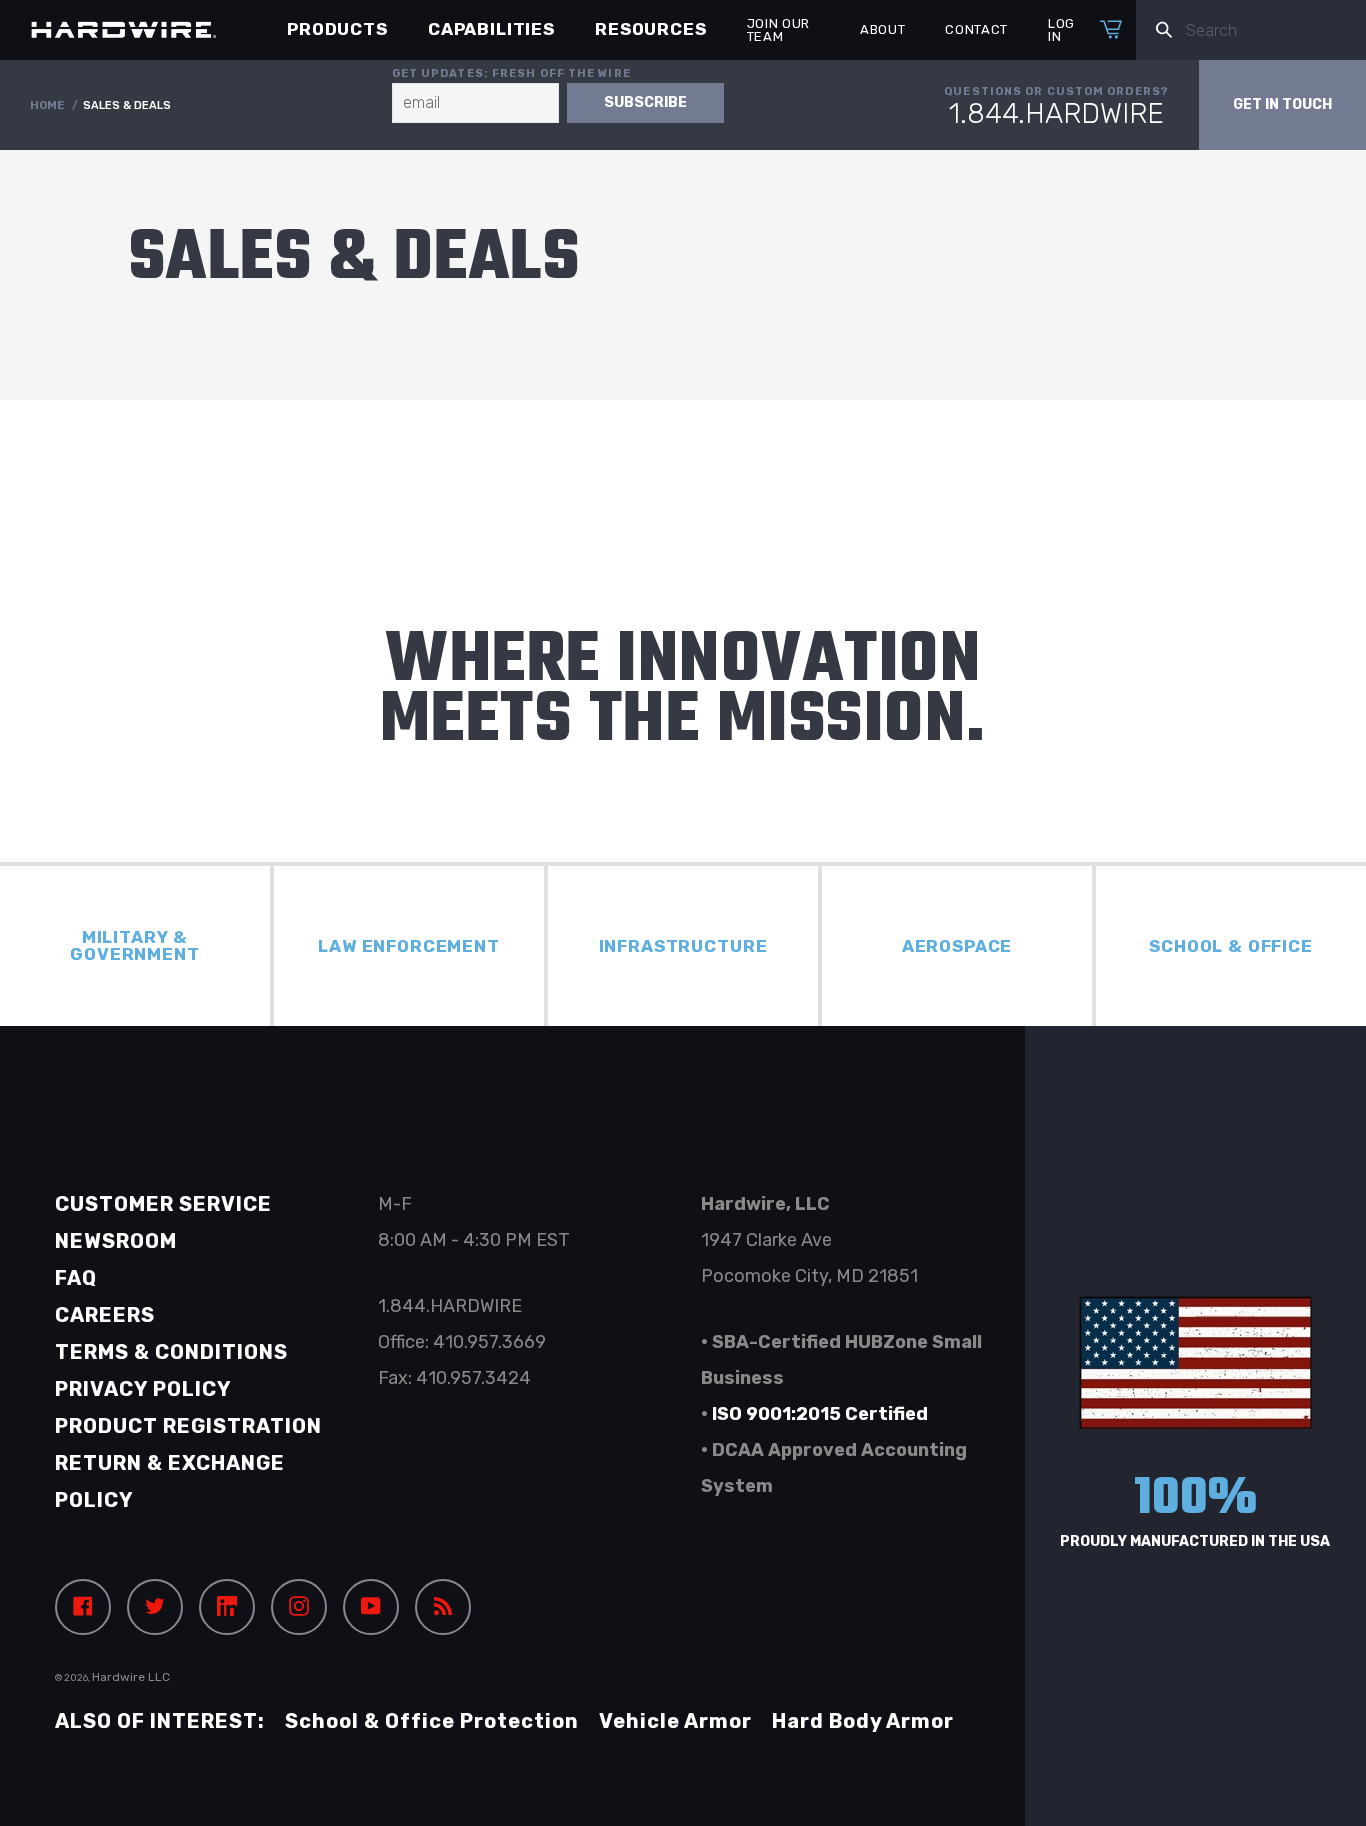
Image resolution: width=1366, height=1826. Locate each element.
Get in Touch (1282, 104)
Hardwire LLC (131, 1677)
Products (337, 29)
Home (47, 105)
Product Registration (188, 1426)
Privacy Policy (143, 1389)
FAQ (76, 1278)
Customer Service (163, 1204)
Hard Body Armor (863, 1721)
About (882, 29)
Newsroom (116, 1241)
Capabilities (491, 29)
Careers (105, 1315)
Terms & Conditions (171, 1352)
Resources (651, 29)
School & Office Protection (432, 1721)
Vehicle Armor (675, 1721)
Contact (976, 29)
